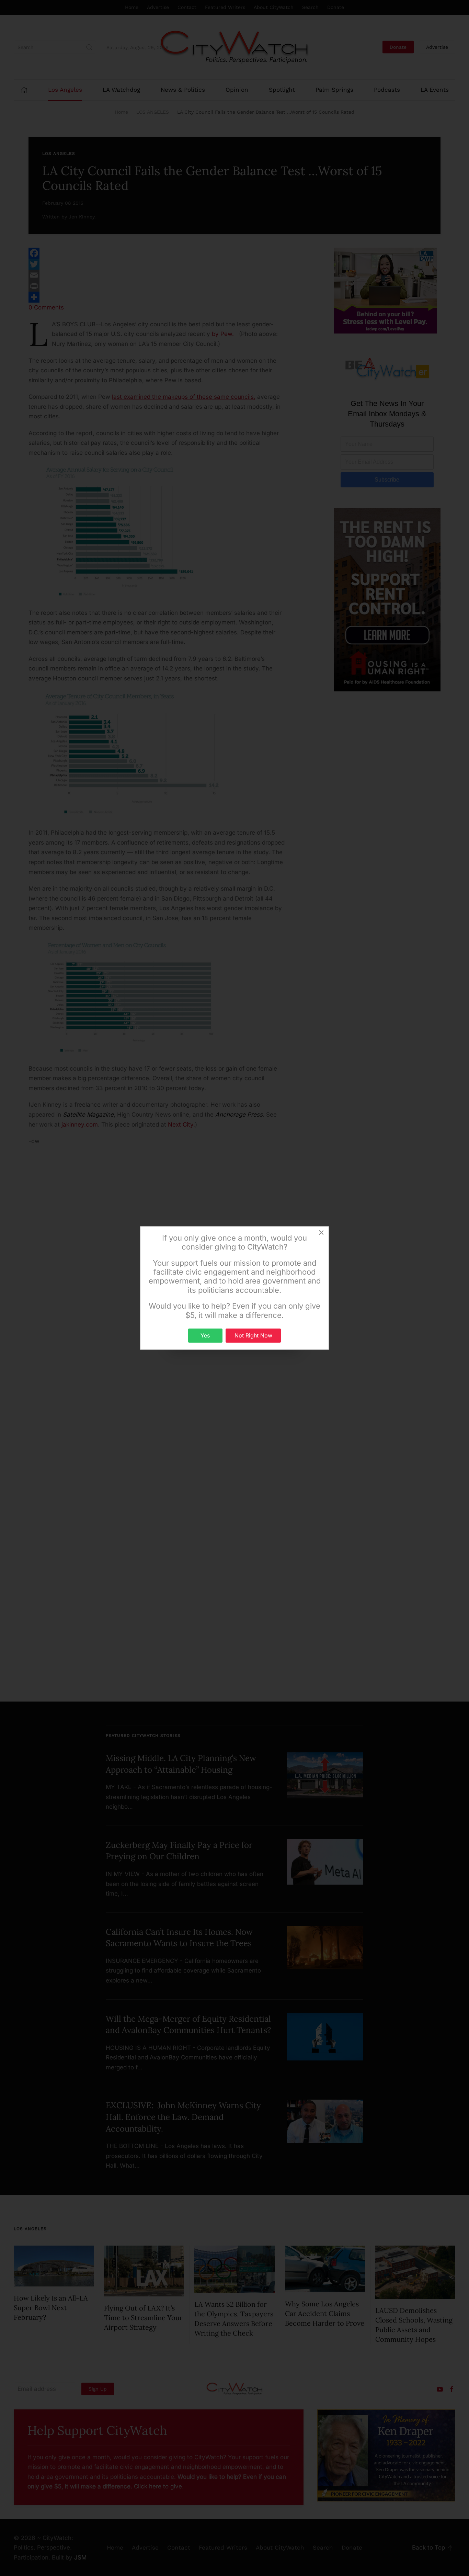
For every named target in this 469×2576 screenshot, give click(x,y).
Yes (205, 1335)
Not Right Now (253, 1335)
